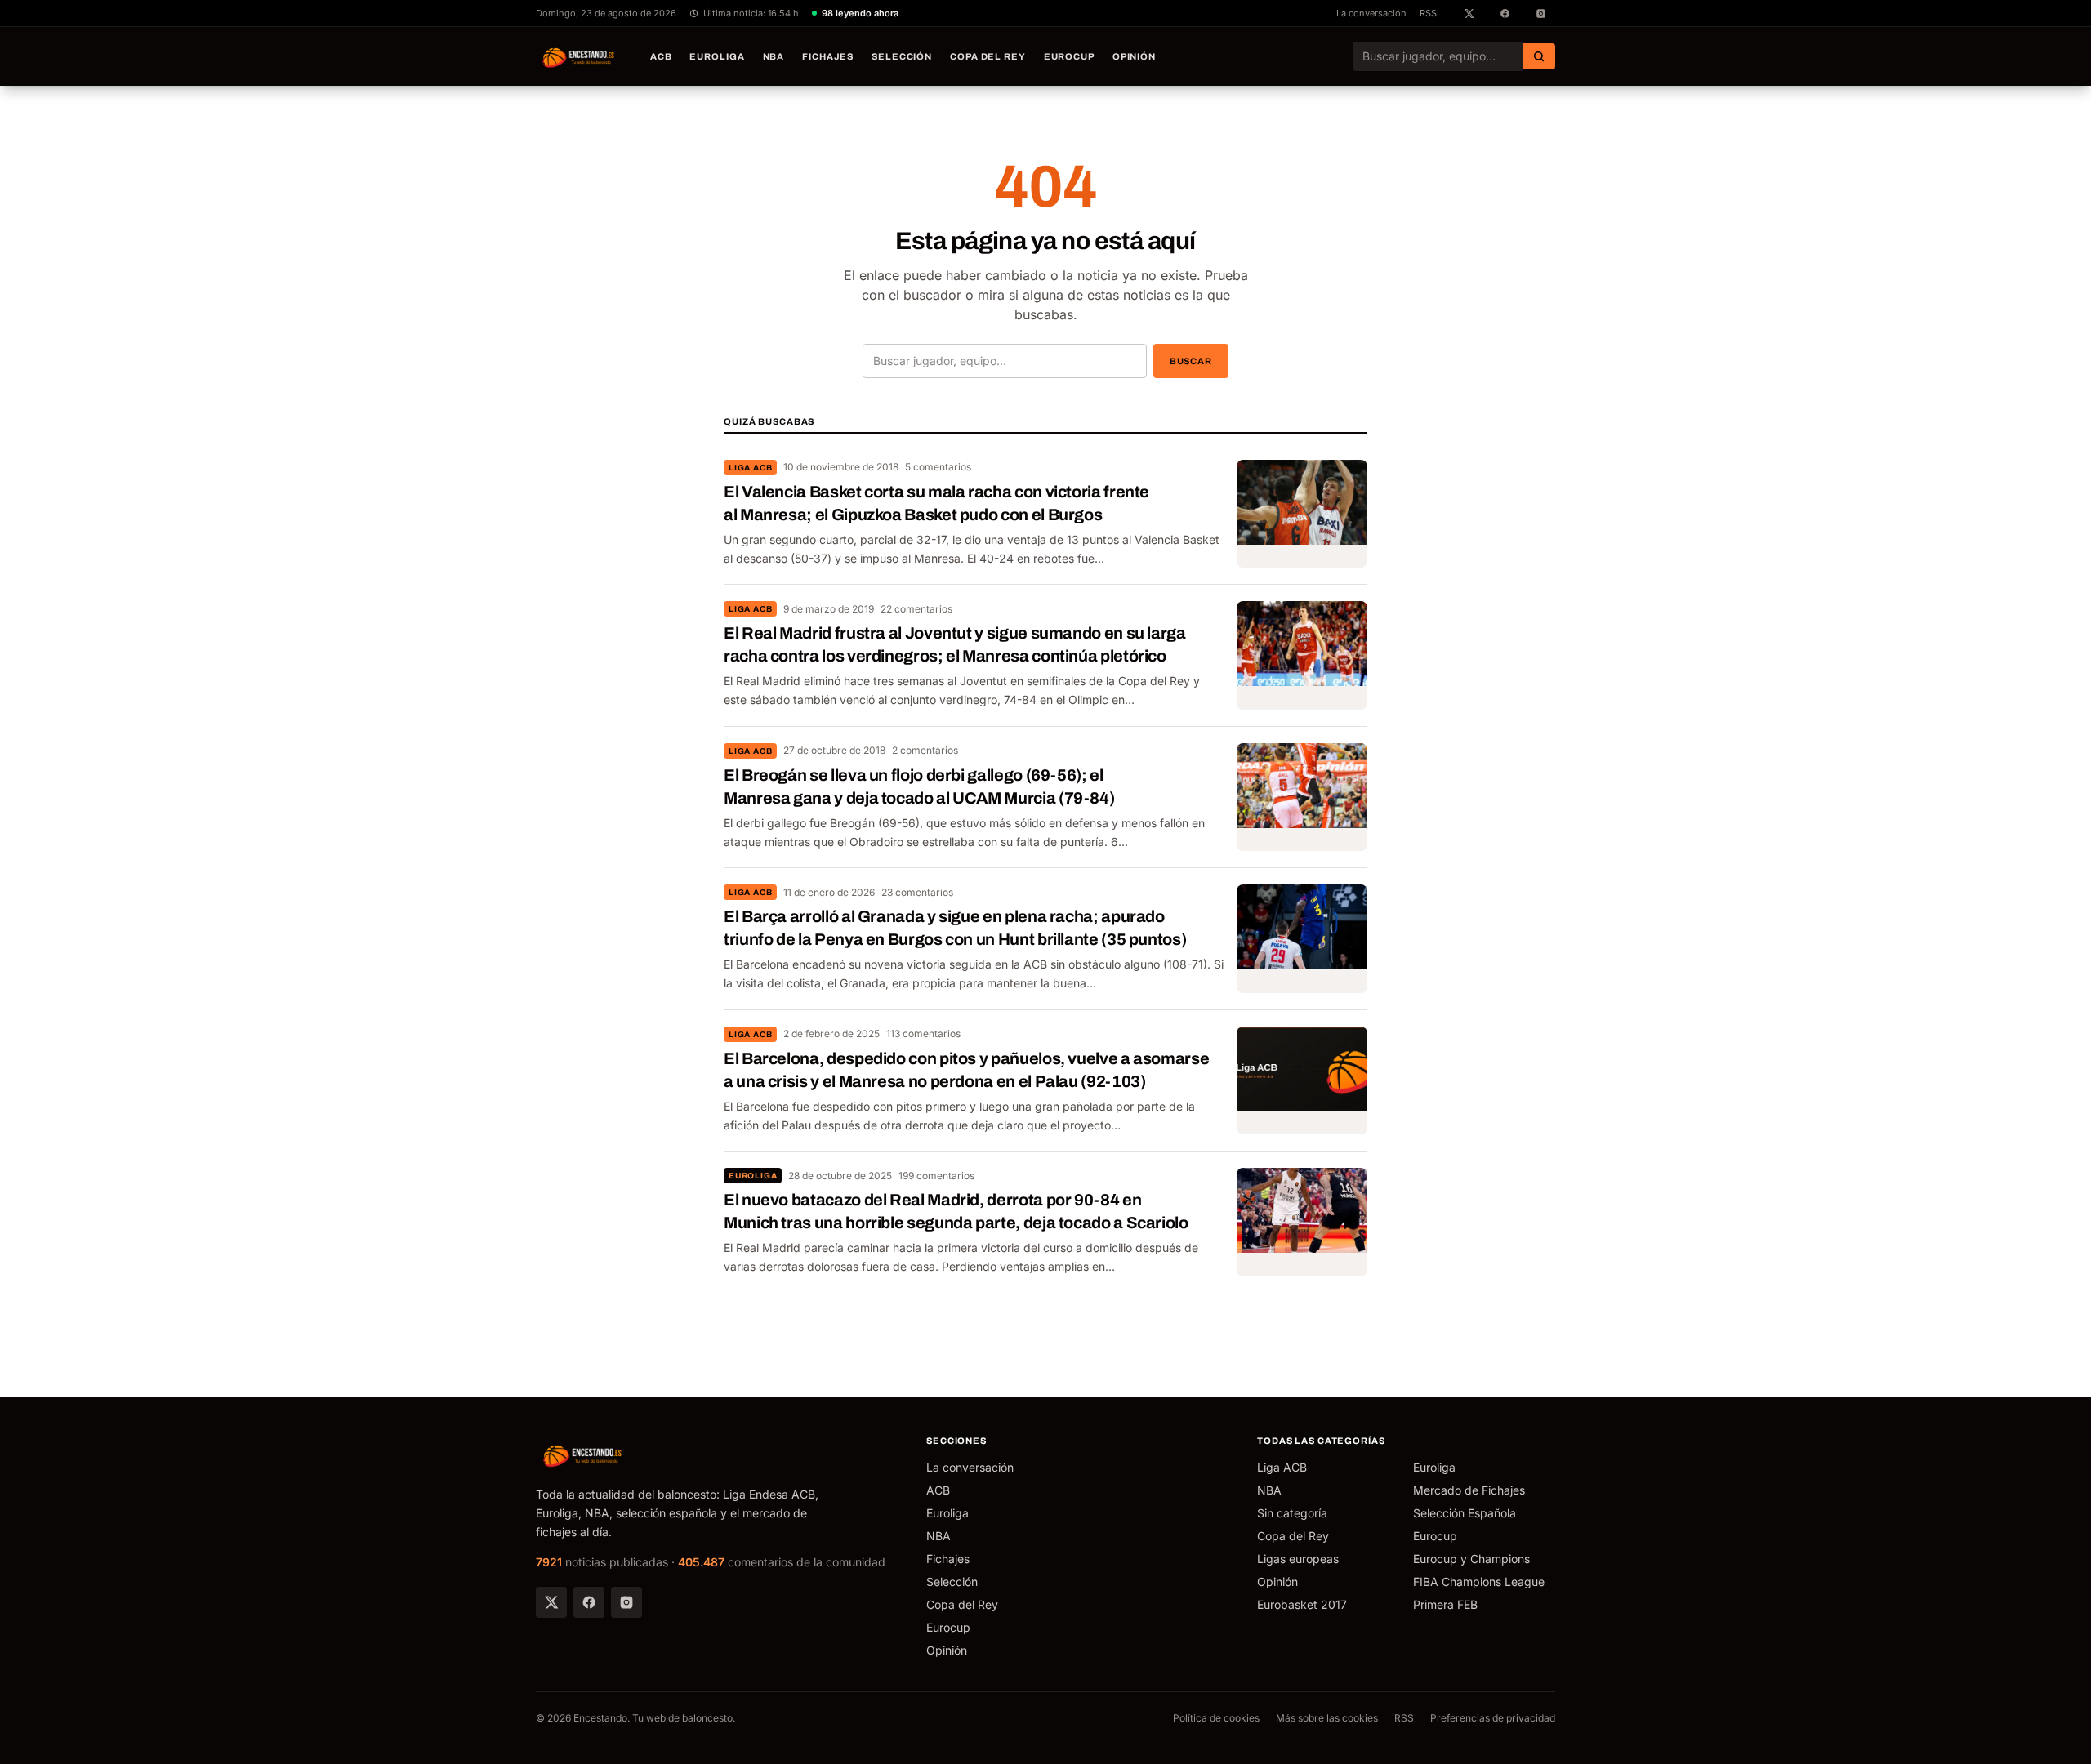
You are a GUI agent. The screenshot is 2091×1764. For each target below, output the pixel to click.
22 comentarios (916, 609)
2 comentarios (925, 750)
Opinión (1134, 56)
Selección (902, 56)
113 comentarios (923, 1033)
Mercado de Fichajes (1469, 1490)
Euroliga (717, 56)
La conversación (1371, 13)
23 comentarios (917, 892)
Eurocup (1069, 56)
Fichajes (828, 56)
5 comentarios (938, 467)
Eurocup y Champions (1471, 1559)
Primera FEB (1445, 1604)
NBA (774, 56)
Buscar (1191, 361)
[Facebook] (589, 1602)
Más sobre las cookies (1327, 1718)
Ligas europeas (1298, 1559)
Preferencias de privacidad (1493, 1718)
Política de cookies (1216, 1718)
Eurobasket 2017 (1302, 1604)
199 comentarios (936, 1176)
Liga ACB (750, 468)
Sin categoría (1292, 1513)
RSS (1428, 13)
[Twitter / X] (551, 1602)
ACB (661, 56)
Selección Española (1465, 1513)
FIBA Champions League (1479, 1581)
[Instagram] (626, 1602)
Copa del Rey (988, 56)
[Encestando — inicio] (579, 56)
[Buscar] (1539, 56)
